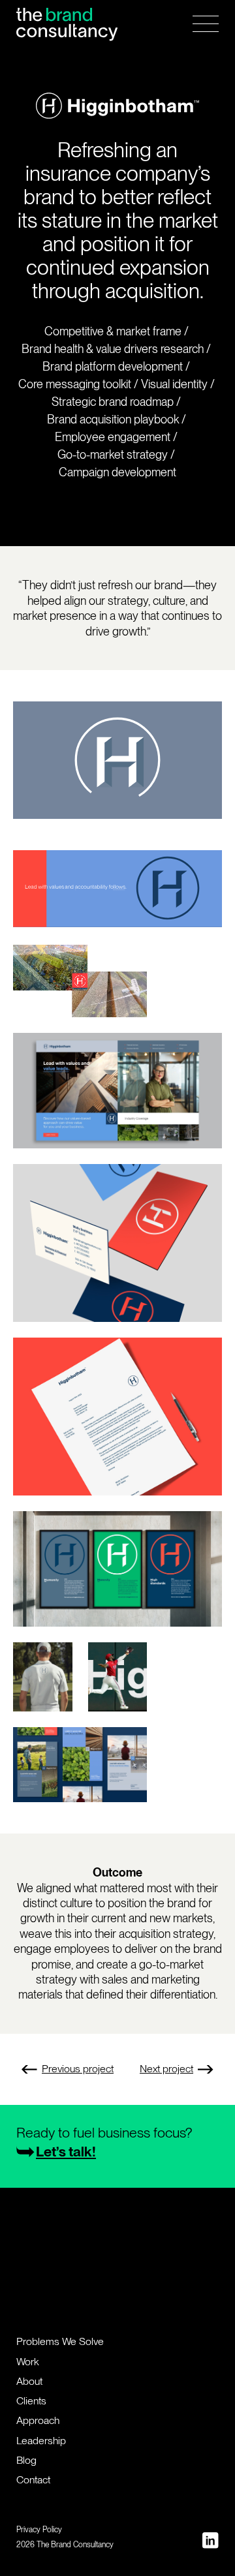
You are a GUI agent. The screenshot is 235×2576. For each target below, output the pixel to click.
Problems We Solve (60, 2341)
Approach (38, 2420)
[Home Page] (67, 24)
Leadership (41, 2441)
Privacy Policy (39, 2530)
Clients (31, 2401)
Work (28, 2362)
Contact (33, 2480)
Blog (26, 2460)
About (29, 2381)
